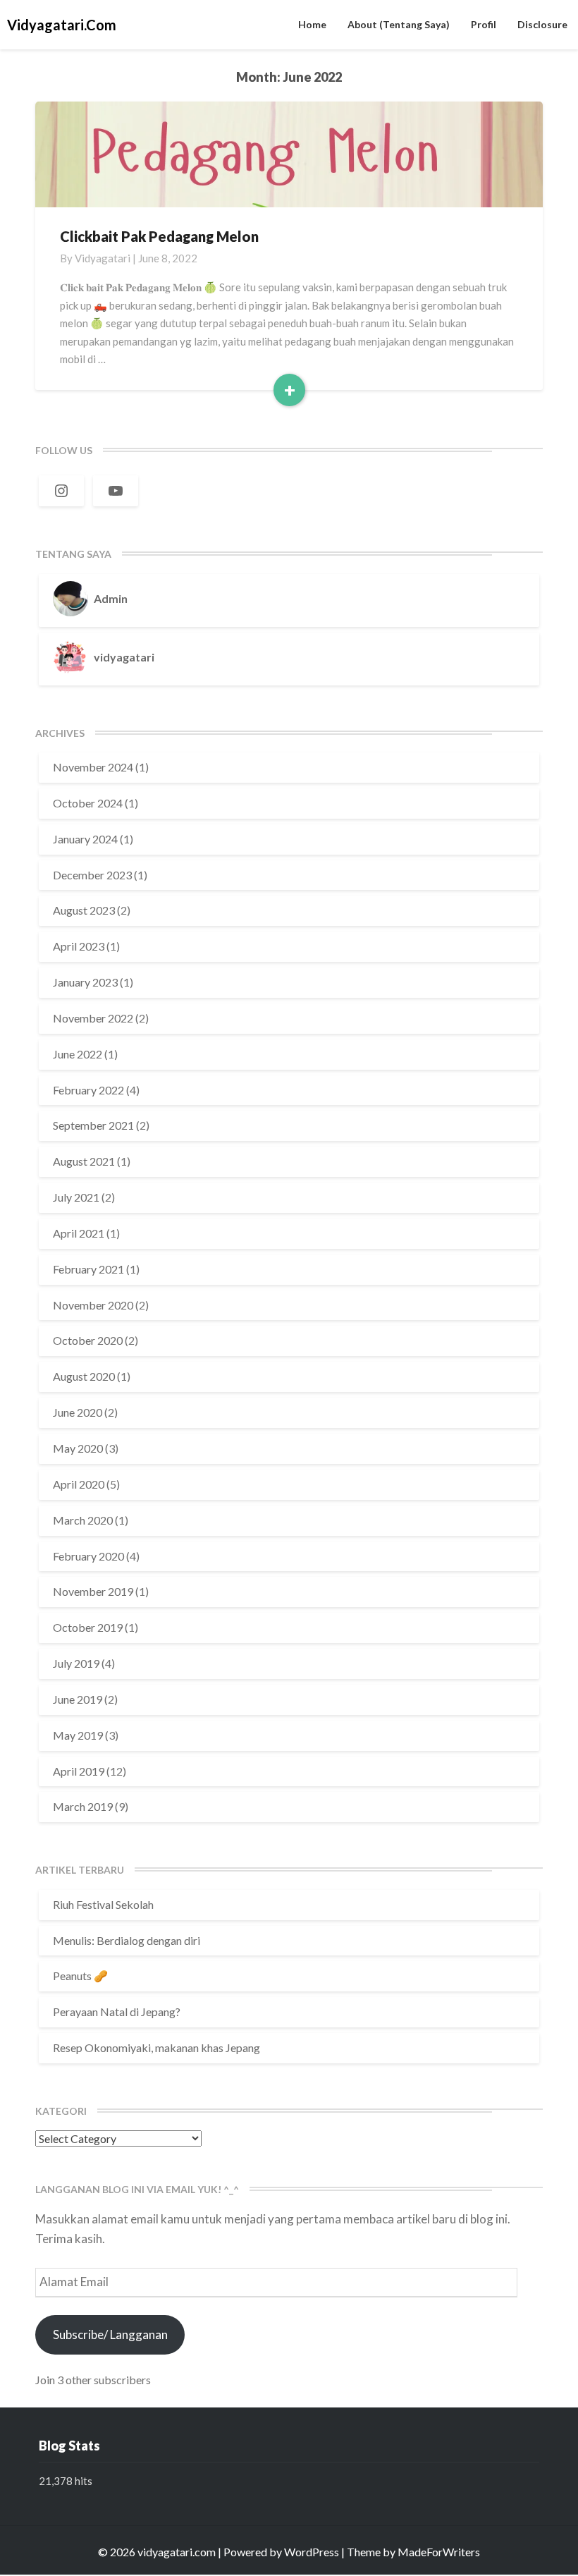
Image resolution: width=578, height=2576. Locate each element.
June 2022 (78, 1054)
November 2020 (93, 1305)
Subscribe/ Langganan (110, 2334)
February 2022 (88, 1090)
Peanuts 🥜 (80, 1976)
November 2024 (93, 767)
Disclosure (542, 24)
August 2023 (84, 910)
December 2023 (92, 875)
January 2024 (85, 839)
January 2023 (85, 982)
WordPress (312, 2552)
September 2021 (93, 1125)
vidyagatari (103, 258)
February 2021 (88, 1269)
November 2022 (93, 1018)
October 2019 (88, 1627)
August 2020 (84, 1376)
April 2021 (79, 1233)
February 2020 (88, 1556)
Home (312, 24)
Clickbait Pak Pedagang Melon (159, 236)
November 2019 (93, 1591)
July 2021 (76, 1197)
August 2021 (84, 1161)
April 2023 (79, 946)
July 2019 (76, 1663)
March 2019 (83, 1806)
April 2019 (79, 1771)
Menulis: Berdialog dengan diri (127, 1940)
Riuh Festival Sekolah (103, 1904)
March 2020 (83, 1520)
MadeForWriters (439, 2552)
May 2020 (78, 1448)
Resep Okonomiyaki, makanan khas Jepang (156, 2047)
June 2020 (78, 1412)
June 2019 (78, 1699)
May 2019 (78, 1735)
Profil (484, 24)
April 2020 (79, 1484)
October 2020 (88, 1340)
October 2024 (88, 803)
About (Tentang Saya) (399, 24)
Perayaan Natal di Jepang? (117, 2012)
